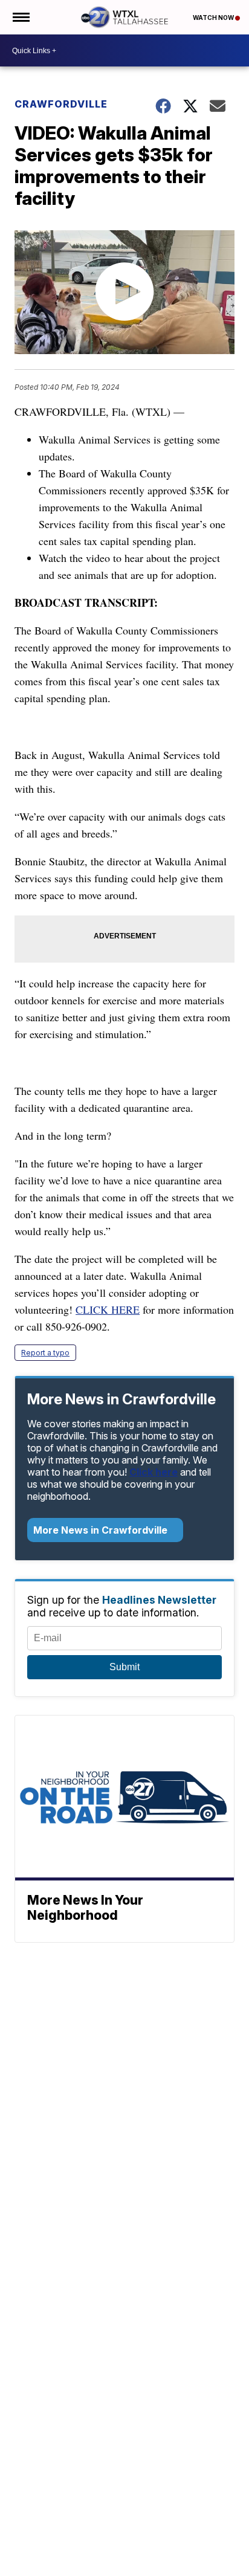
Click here (154, 1472)
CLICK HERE (108, 1309)
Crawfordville (61, 104)
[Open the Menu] (20, 17)
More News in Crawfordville (102, 1530)
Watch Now (214, 18)
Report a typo (45, 1353)
